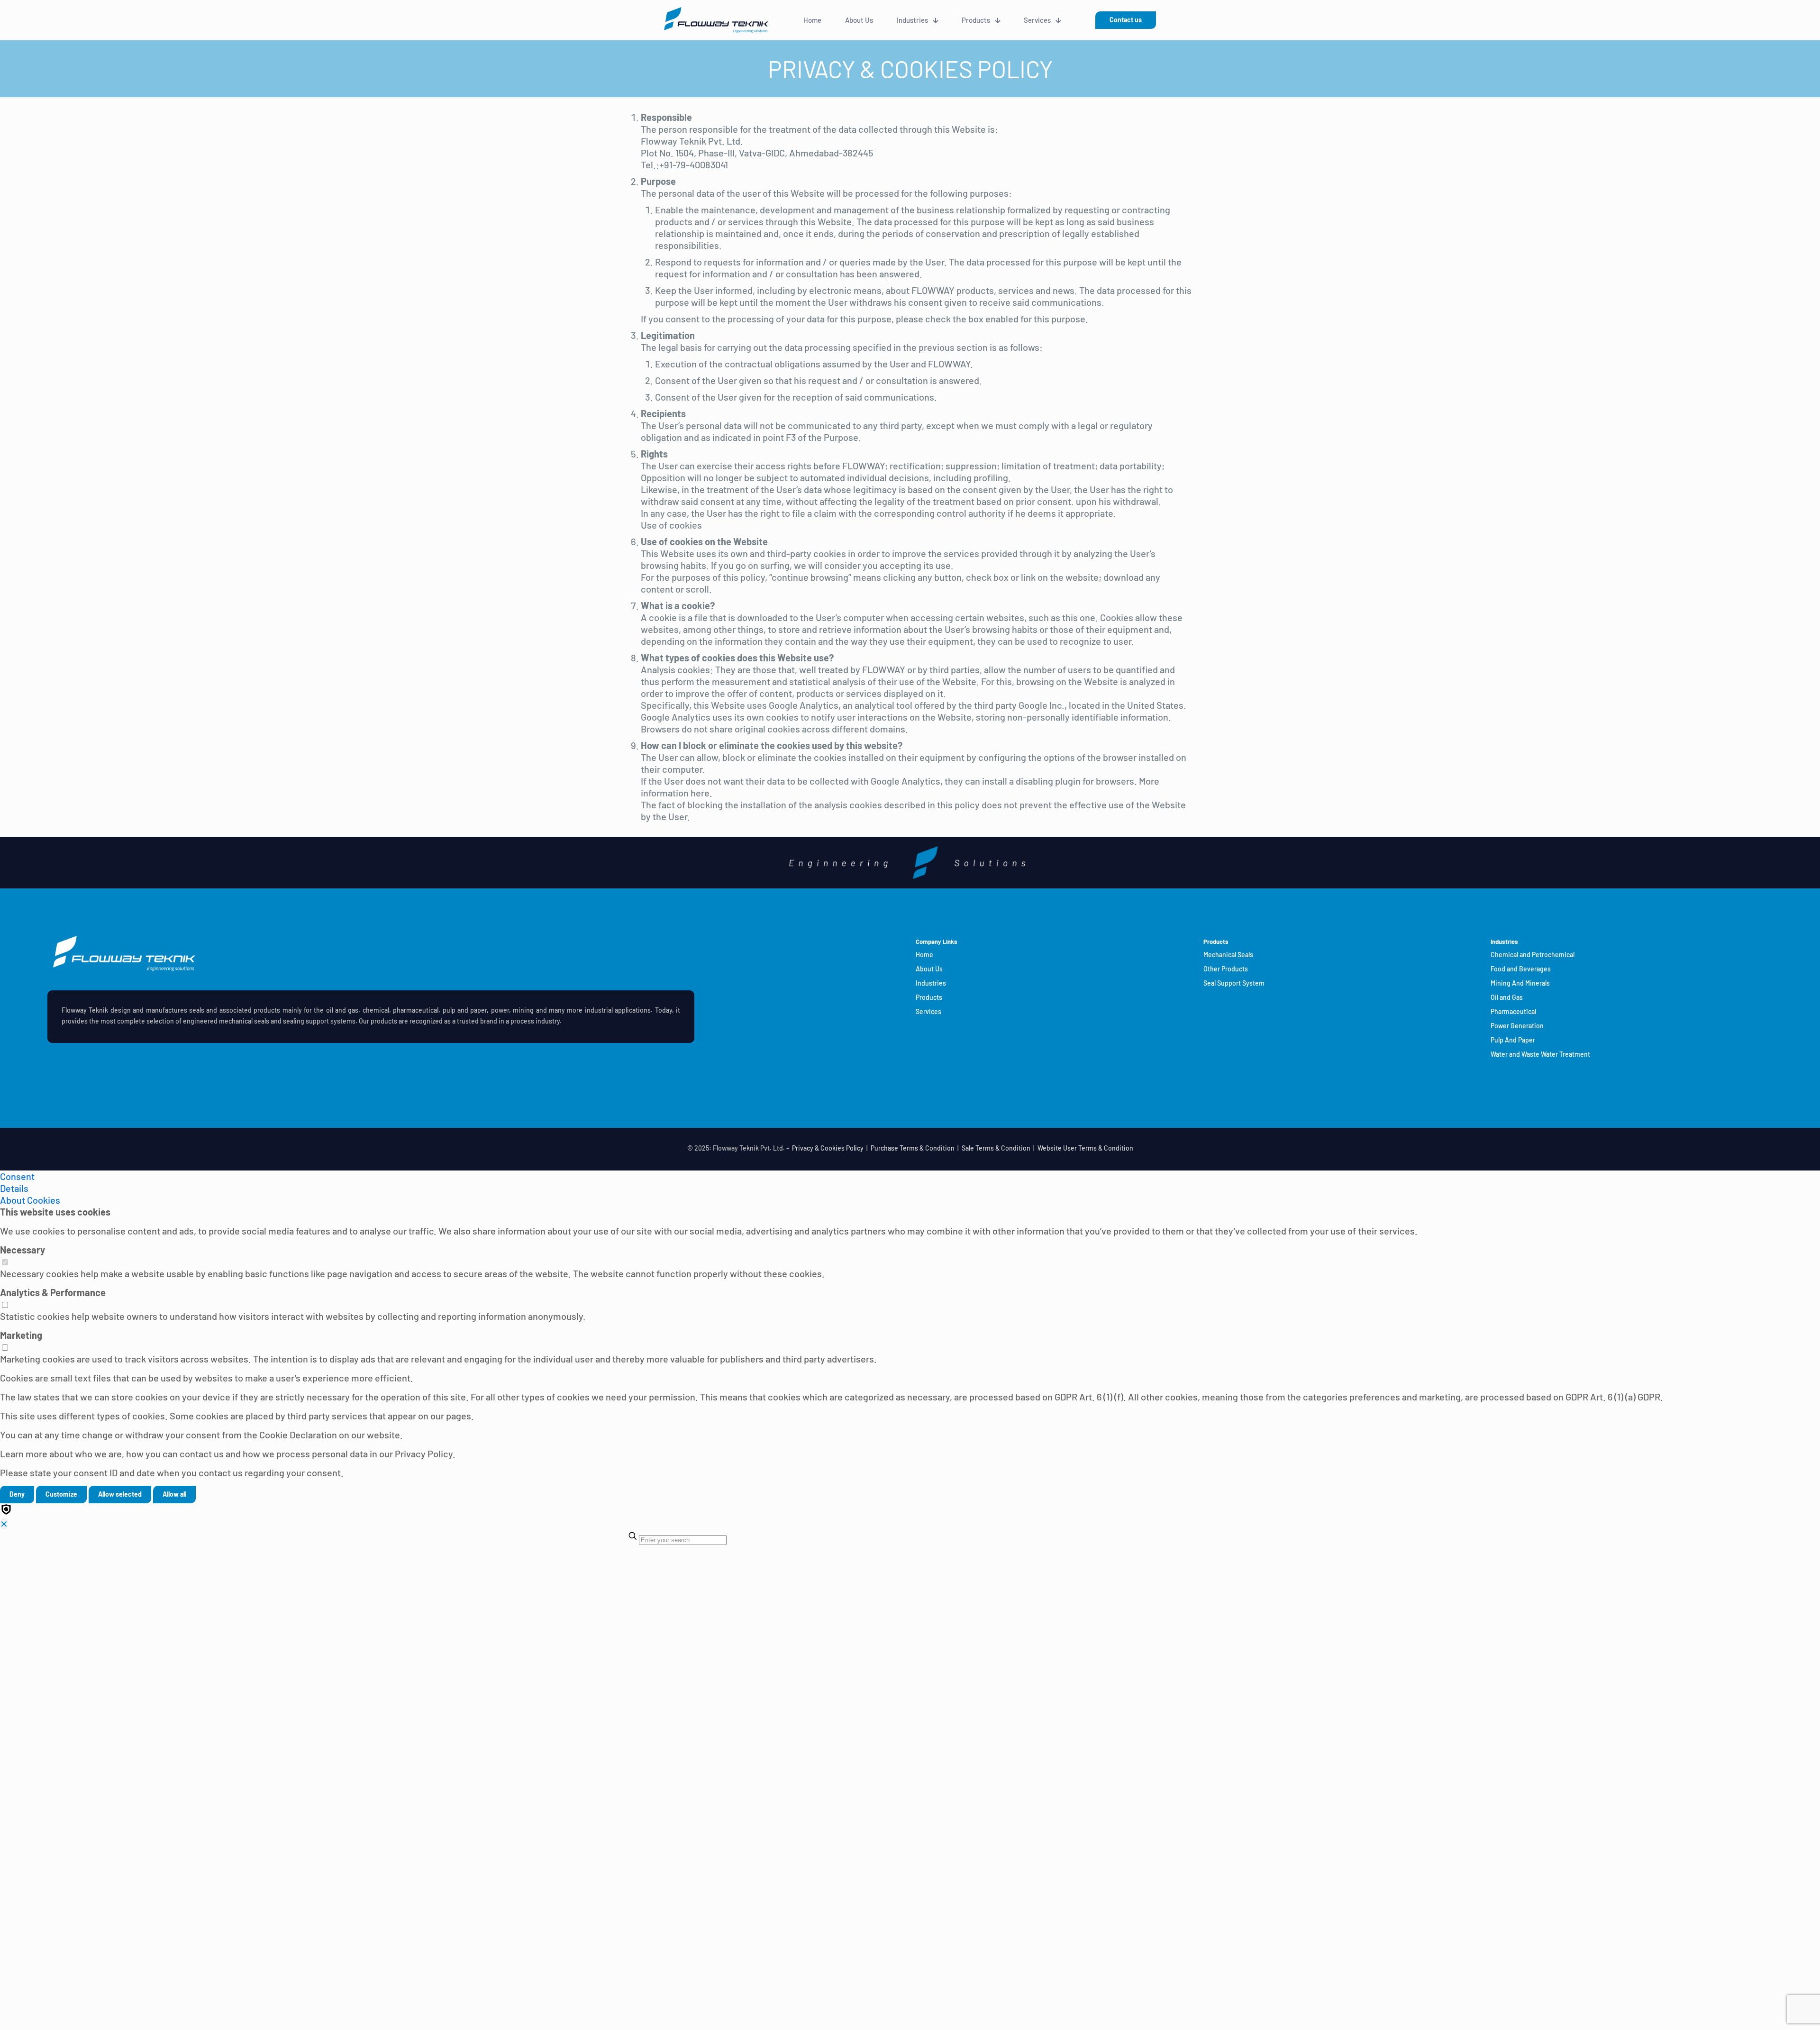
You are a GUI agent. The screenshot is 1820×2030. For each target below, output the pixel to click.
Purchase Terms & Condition (913, 1148)
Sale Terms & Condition (996, 1148)
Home (924, 955)
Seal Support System (1234, 983)
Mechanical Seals (1228, 955)
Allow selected (120, 1494)
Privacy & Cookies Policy (828, 1148)
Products (929, 997)
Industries (931, 983)
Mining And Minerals (1520, 983)
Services (928, 1011)
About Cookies (30, 1200)
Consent (17, 1176)
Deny (17, 1494)
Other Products (1226, 969)
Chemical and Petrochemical (1533, 955)
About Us (929, 969)
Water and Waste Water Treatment (1540, 1054)
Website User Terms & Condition (1085, 1148)
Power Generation (1517, 1026)
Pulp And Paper (1513, 1040)
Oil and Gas (1507, 997)
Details (14, 1188)
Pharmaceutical (1513, 1011)
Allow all (174, 1494)
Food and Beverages (1521, 969)
